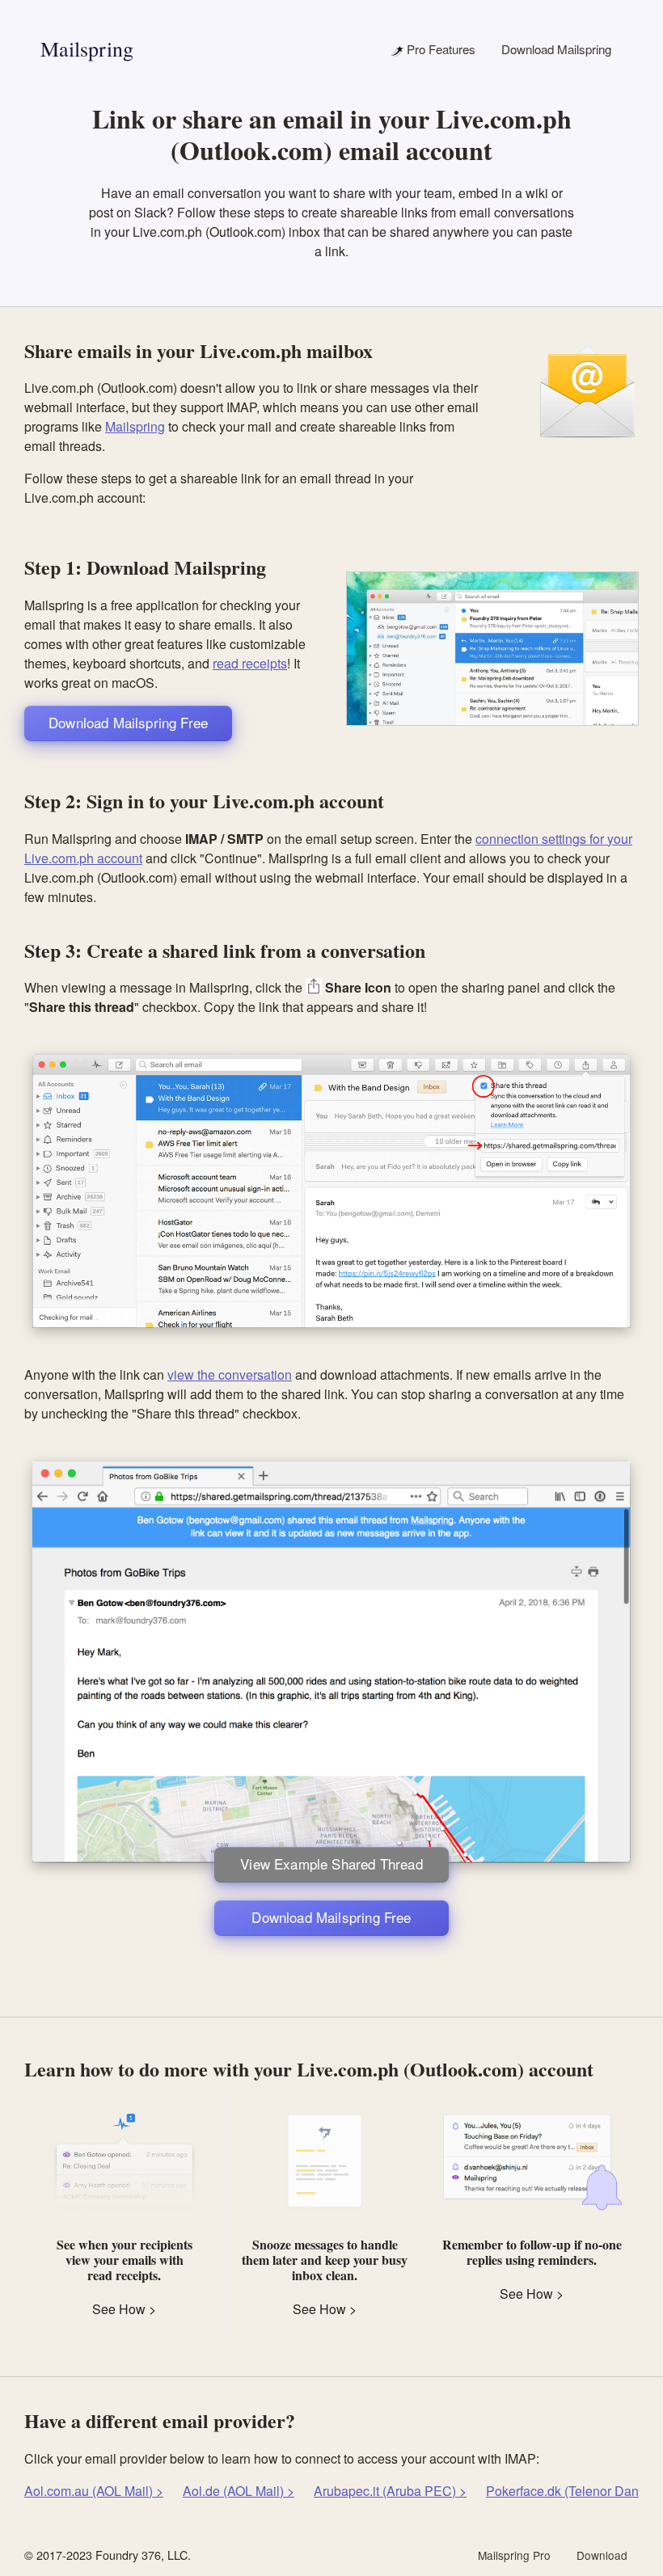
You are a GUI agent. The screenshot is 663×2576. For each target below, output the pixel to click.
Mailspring (87, 48)
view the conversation (230, 1374)
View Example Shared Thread (331, 1863)
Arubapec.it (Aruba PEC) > (390, 2491)
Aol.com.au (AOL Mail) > (94, 2491)
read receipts (250, 663)
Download (602, 2555)
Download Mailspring (556, 49)
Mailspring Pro (514, 2555)
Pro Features (439, 49)
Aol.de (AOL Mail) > (239, 2491)
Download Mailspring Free (128, 722)
